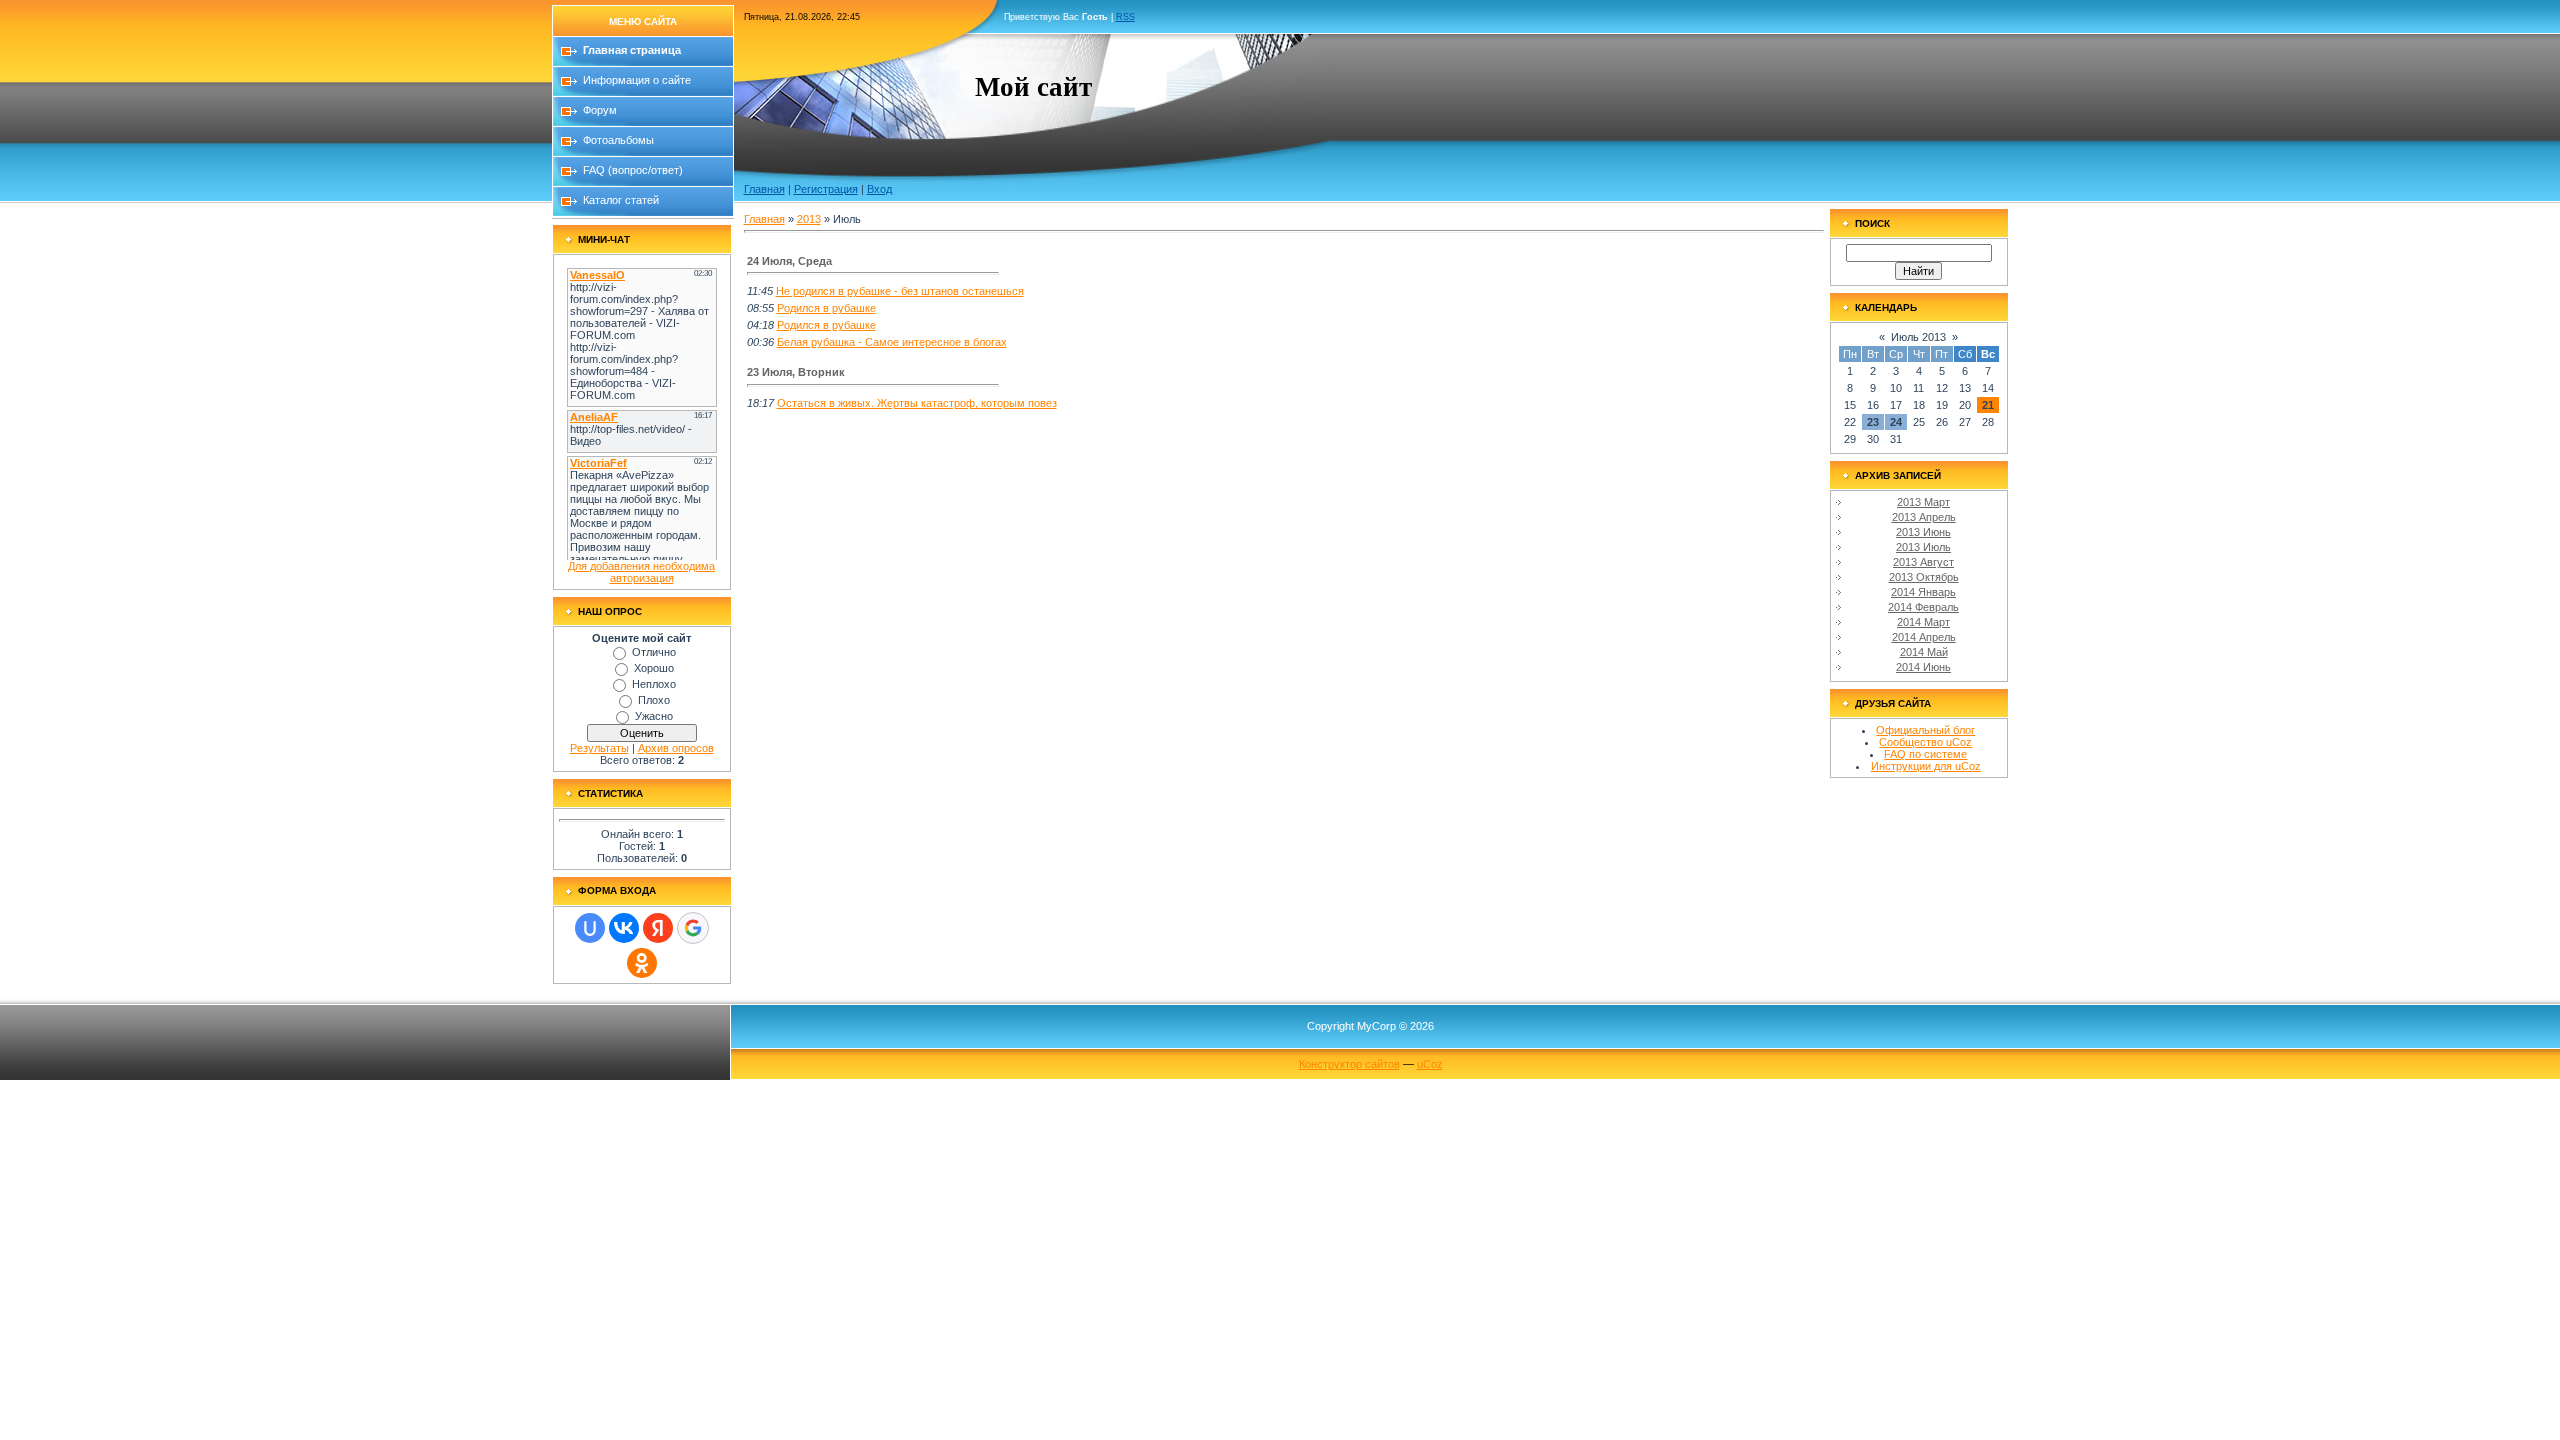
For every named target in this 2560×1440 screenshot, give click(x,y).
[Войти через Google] (693, 928)
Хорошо (654, 668)
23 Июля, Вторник (796, 372)
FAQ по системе (1925, 754)
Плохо (654, 700)
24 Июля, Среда (789, 261)
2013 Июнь (1923, 532)
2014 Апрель (1924, 637)
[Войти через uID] (590, 928)
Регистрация (826, 189)
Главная (764, 189)
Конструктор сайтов (1349, 1064)
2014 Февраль (1923, 607)
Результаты (599, 748)
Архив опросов (676, 748)
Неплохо (654, 684)
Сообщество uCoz (1925, 742)
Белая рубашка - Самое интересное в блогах (892, 342)
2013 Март (1923, 502)
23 (1873, 422)
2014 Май (1924, 652)
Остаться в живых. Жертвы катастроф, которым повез (917, 403)
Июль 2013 (1918, 337)
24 (1896, 422)
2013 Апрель (1924, 517)
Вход (879, 189)
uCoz (1430, 1064)
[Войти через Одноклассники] (642, 963)
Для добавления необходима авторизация (641, 572)
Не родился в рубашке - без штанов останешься (900, 291)
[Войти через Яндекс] (658, 928)
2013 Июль (1923, 547)
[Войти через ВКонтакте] (624, 928)
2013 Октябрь (1924, 577)
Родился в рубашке (826, 308)
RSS (1125, 17)
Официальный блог (1925, 730)
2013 (809, 219)
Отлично (654, 652)
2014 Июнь (1923, 667)
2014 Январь (1923, 592)
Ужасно (654, 716)
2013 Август (1923, 562)
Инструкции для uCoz (1926, 766)
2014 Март (1923, 622)
